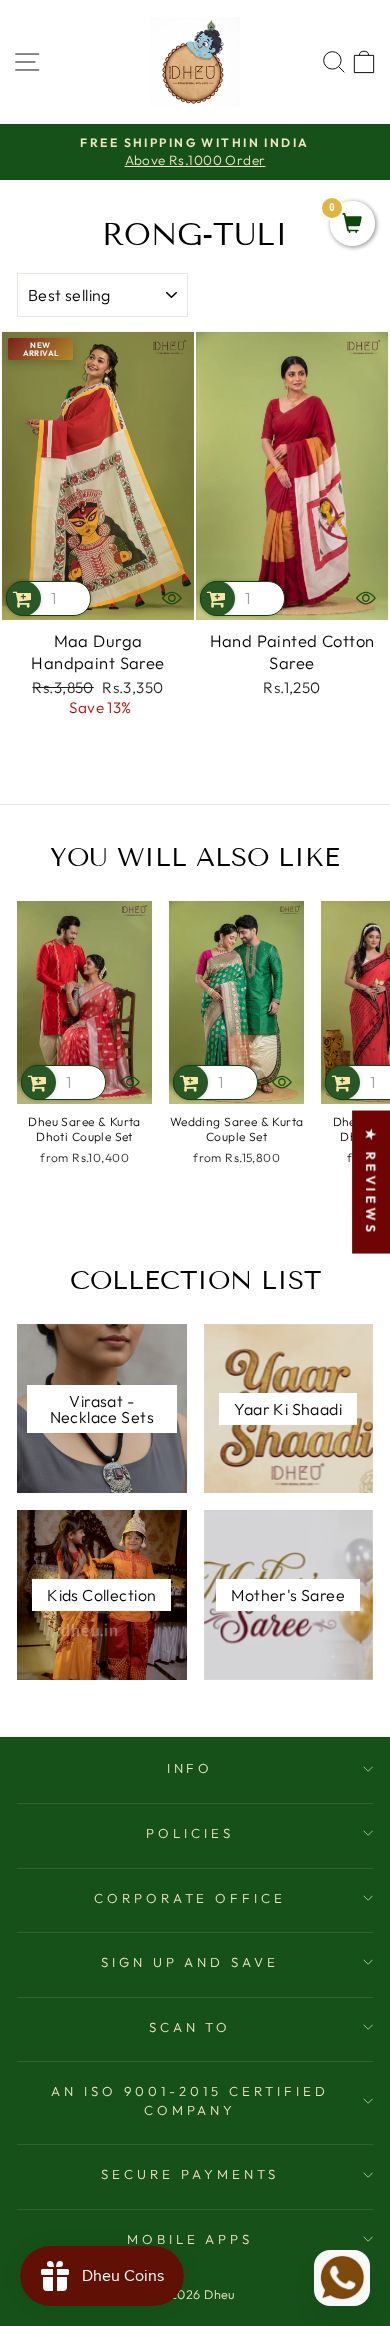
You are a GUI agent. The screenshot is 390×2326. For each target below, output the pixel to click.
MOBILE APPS (190, 2239)
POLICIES (190, 1833)
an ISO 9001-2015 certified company (189, 2100)
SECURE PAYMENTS (190, 2174)
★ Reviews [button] (371, 1182)
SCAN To (190, 2027)
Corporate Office (190, 1898)
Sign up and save (190, 1962)
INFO (190, 1768)
